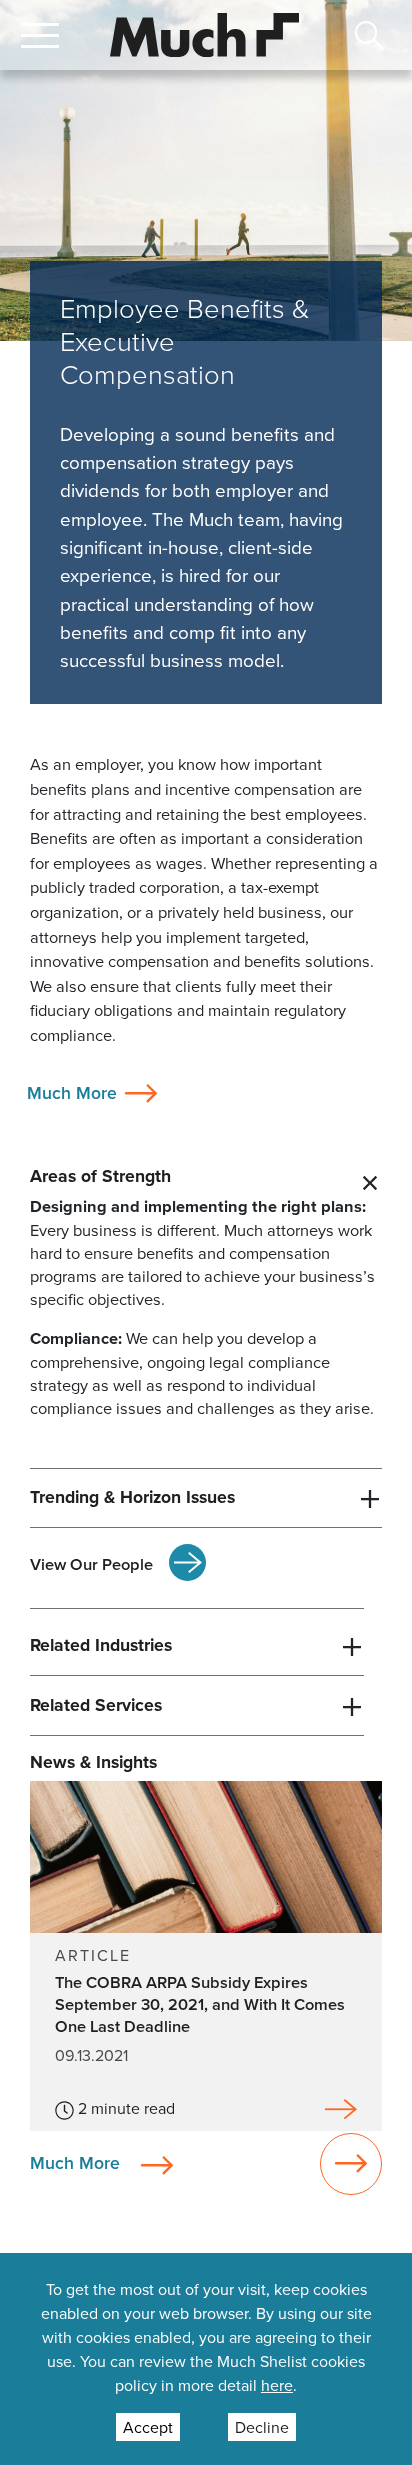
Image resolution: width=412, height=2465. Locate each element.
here (277, 2385)
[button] (40, 35)
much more (75, 2161)
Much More (72, 1092)
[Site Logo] (205, 32)
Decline (262, 2427)
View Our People (91, 1564)
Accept (148, 2427)
